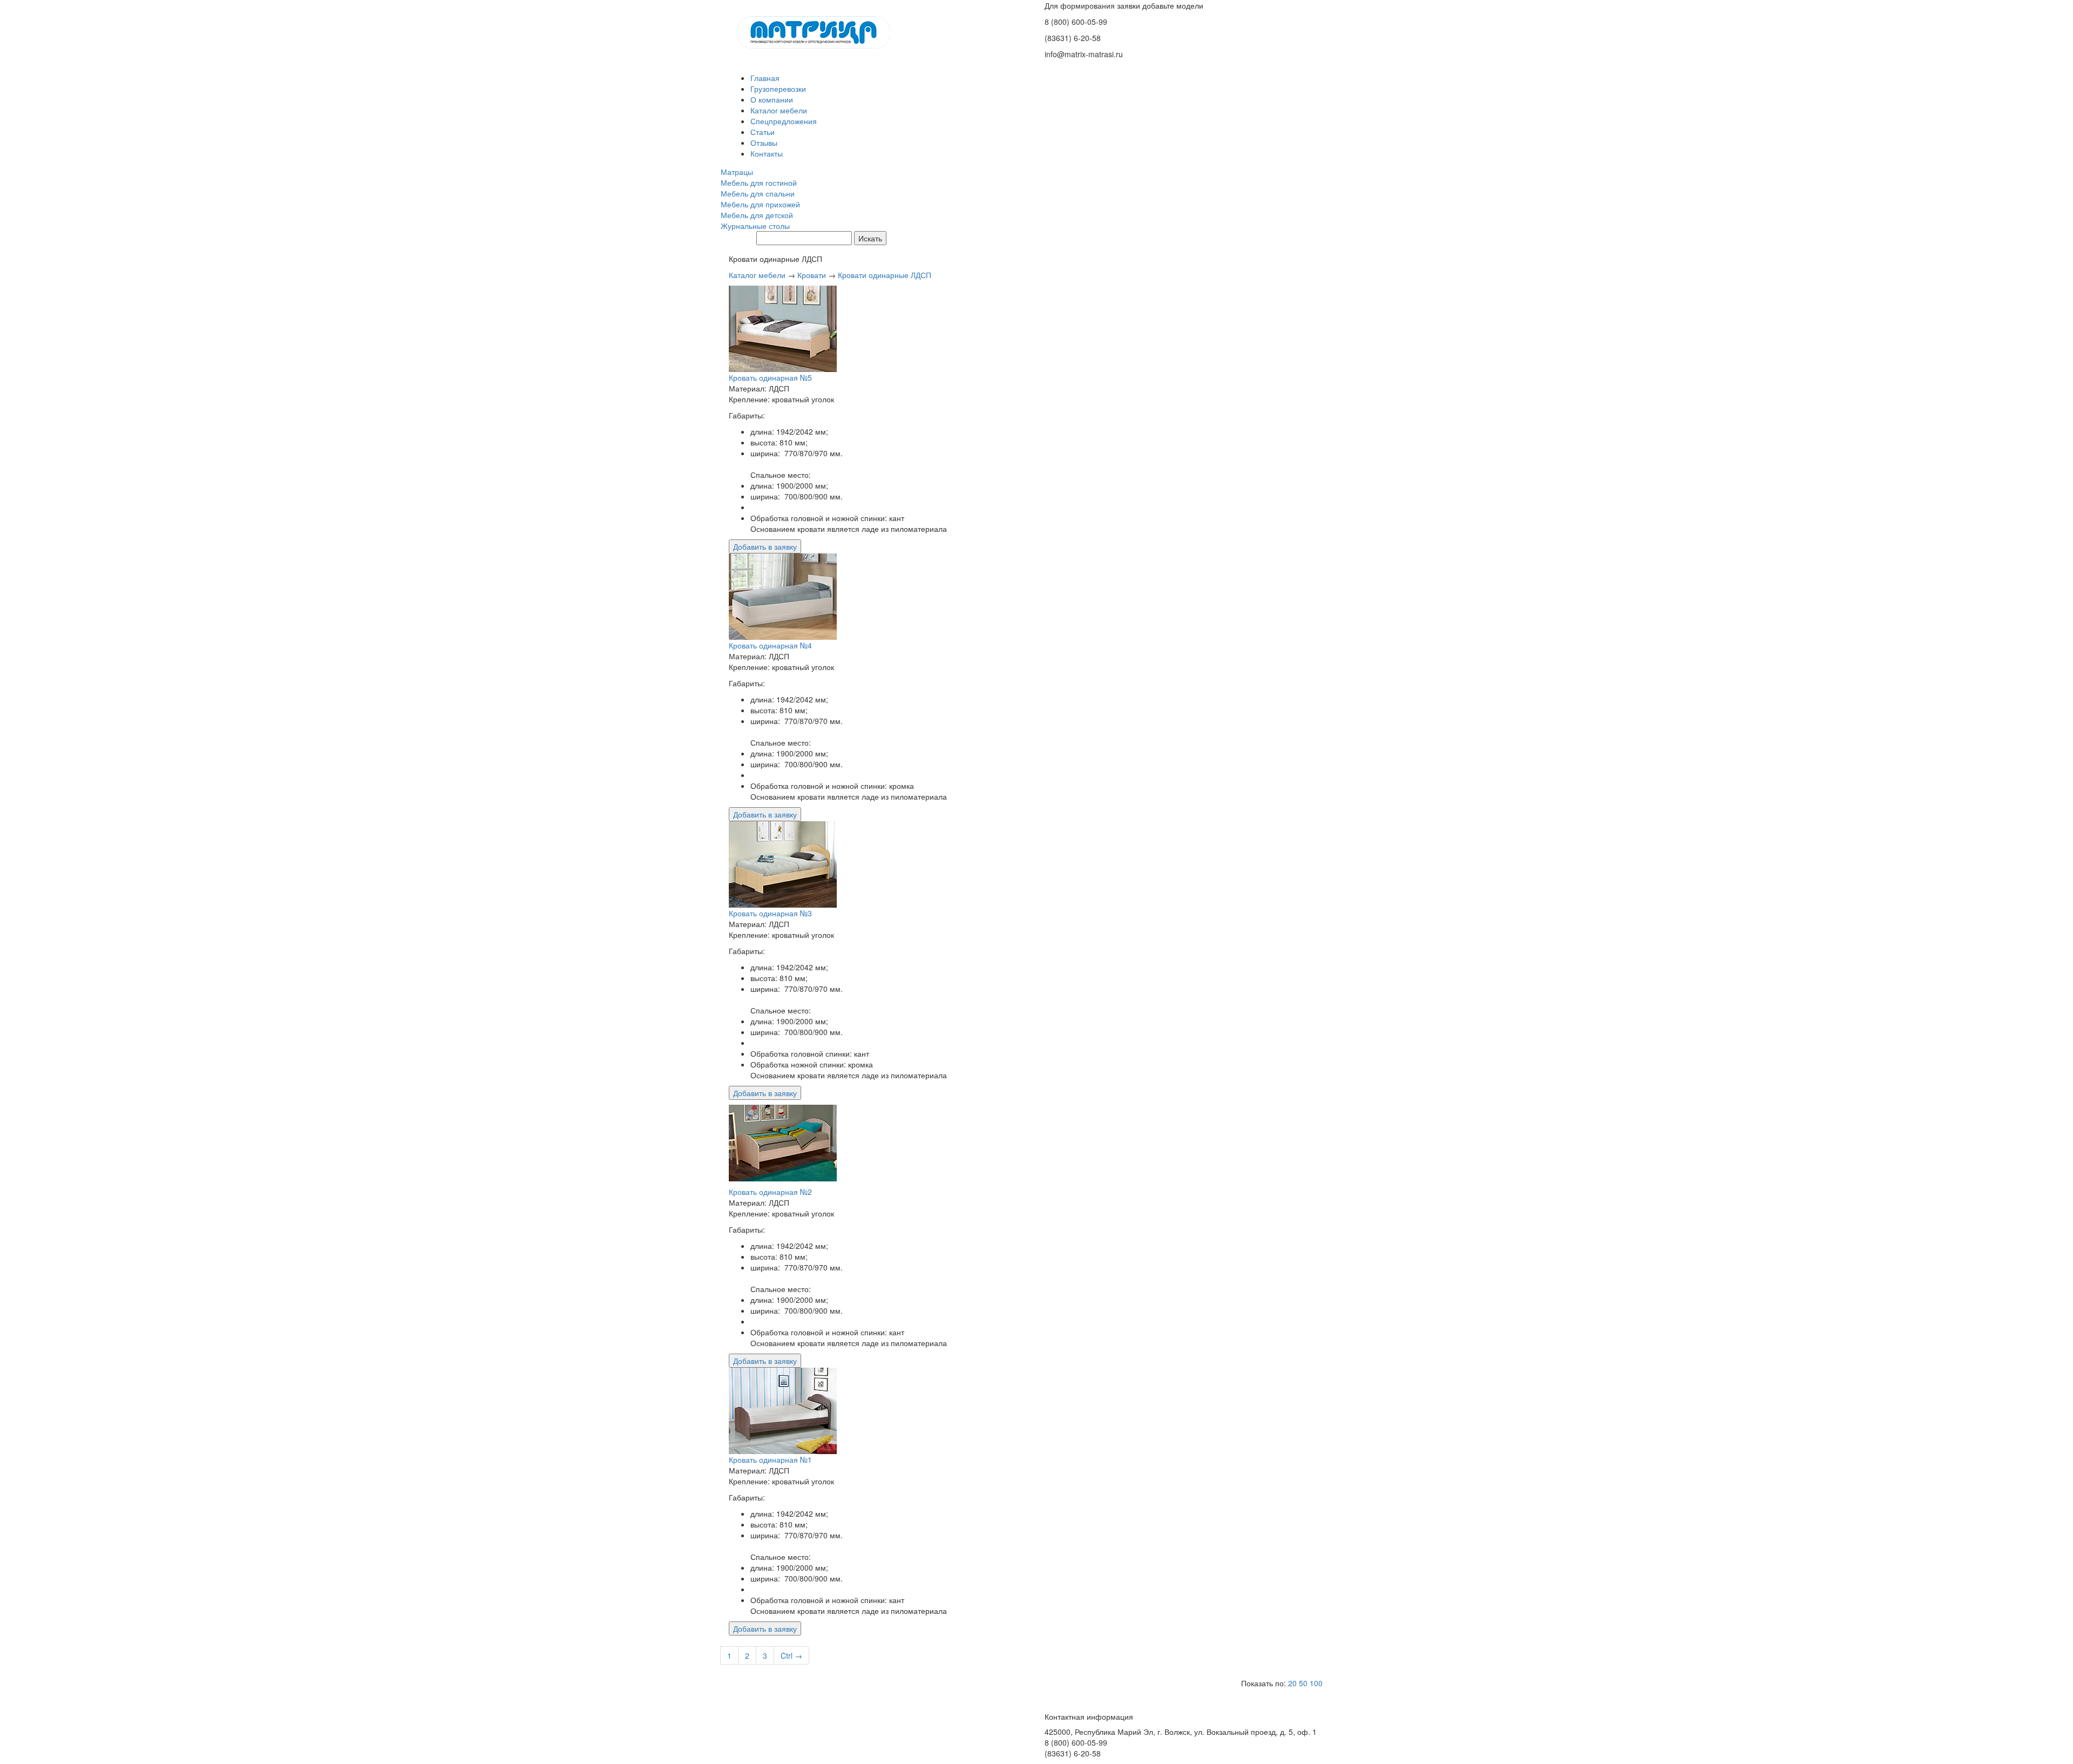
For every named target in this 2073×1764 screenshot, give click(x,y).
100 (1316, 1683)
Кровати (812, 275)
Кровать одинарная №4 (770, 645)
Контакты (767, 153)
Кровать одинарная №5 (770, 377)
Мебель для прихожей (760, 204)
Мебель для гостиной (759, 183)
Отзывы (764, 143)
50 (1303, 1683)
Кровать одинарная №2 (770, 1192)
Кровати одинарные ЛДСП (885, 275)
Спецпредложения (784, 121)
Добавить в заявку (765, 546)
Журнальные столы (755, 226)
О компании (772, 99)
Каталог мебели (779, 110)
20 (1292, 1683)
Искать (870, 238)
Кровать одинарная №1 (770, 1459)
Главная (765, 78)
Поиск (741, 239)
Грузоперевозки (778, 89)
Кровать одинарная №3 (770, 913)
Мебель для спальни (758, 193)
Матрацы (737, 172)
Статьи (763, 132)
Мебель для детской (757, 215)
